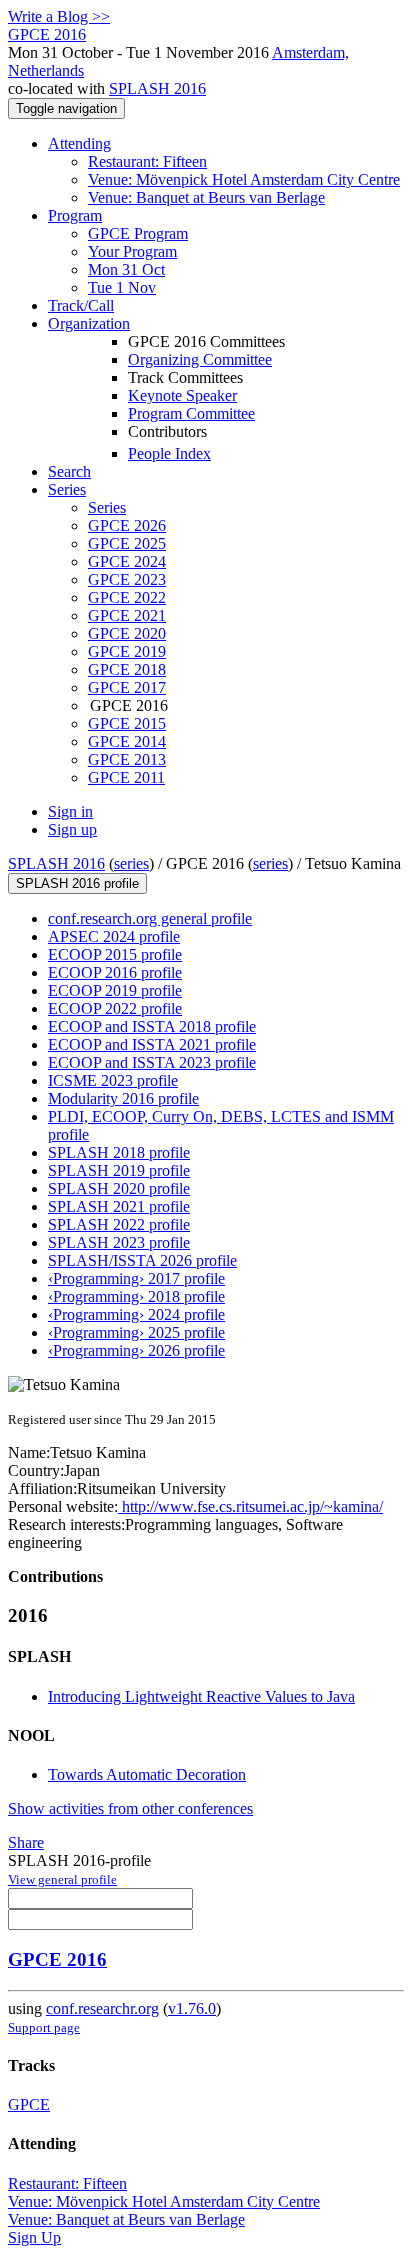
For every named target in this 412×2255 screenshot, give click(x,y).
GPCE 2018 (127, 669)
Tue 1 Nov (122, 287)
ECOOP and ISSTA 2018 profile (152, 1026)
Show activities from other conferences (130, 1808)
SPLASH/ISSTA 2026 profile (142, 1260)
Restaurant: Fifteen (147, 161)
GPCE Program (138, 233)
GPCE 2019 (127, 651)
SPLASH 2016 (157, 88)
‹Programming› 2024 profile (136, 1314)
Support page (44, 2027)
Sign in (70, 811)
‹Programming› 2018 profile (136, 1296)
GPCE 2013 (127, 759)
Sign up (72, 829)
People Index (169, 453)
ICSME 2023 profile (113, 1080)
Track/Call (81, 305)
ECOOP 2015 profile (115, 954)
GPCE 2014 (127, 741)
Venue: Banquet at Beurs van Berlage (206, 197)
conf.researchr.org (102, 2008)
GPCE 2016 (57, 1959)
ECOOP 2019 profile (115, 990)
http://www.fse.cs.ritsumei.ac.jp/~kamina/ (250, 1506)
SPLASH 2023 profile (119, 1242)
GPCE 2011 (126, 777)
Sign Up (34, 2237)
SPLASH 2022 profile (119, 1224)
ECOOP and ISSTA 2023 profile (152, 1062)
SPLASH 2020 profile (119, 1188)
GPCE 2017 (127, 687)
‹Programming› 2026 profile (136, 1350)
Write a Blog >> (59, 16)
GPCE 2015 (127, 723)
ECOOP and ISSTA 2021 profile (152, 1044)
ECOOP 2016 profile (115, 972)
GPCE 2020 (127, 633)
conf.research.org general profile (150, 918)
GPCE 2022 (127, 597)
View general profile (62, 1879)
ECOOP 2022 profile (115, 1008)
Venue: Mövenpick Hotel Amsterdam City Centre (244, 179)
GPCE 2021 (127, 615)
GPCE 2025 (127, 543)
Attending (79, 143)
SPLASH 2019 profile (119, 1170)
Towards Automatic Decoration (147, 1774)
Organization (89, 323)
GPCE (29, 2104)
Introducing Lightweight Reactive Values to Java (201, 1696)
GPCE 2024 (127, 561)
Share (26, 1842)
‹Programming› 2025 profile (136, 1332)
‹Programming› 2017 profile (136, 1278)
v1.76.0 (192, 2008)
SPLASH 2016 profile (77, 883)
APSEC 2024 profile (114, 936)
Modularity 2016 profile (123, 1098)
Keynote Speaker (182, 395)
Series (107, 507)
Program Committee (191, 413)
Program (75, 215)
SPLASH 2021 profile (119, 1206)
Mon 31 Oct (126, 269)
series (131, 863)
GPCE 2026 (127, 525)
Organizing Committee (200, 359)
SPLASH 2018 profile (119, 1152)
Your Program (132, 251)
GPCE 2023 (127, 579)
